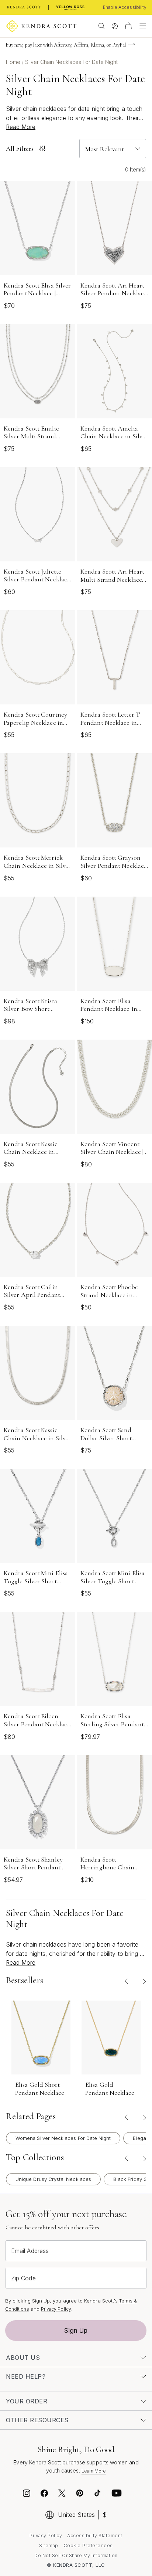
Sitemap (49, 2546)
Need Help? (26, 2376)
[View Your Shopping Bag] (128, 26)
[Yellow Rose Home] (70, 7)
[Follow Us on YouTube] (117, 2494)
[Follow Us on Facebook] (44, 2494)
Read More (21, 127)
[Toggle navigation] (141, 26)
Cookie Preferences (88, 2545)
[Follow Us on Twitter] (63, 2494)
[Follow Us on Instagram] (27, 2494)
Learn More (94, 2471)
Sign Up (76, 2331)
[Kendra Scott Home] (24, 7)
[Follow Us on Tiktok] (97, 2494)
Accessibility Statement (95, 2536)
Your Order (27, 2401)
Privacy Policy (56, 2309)
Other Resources (37, 2420)
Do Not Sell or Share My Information (76, 2555)
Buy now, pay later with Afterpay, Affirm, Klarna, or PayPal (66, 45)
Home (14, 62)
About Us (23, 2358)
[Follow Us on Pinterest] (80, 2494)
